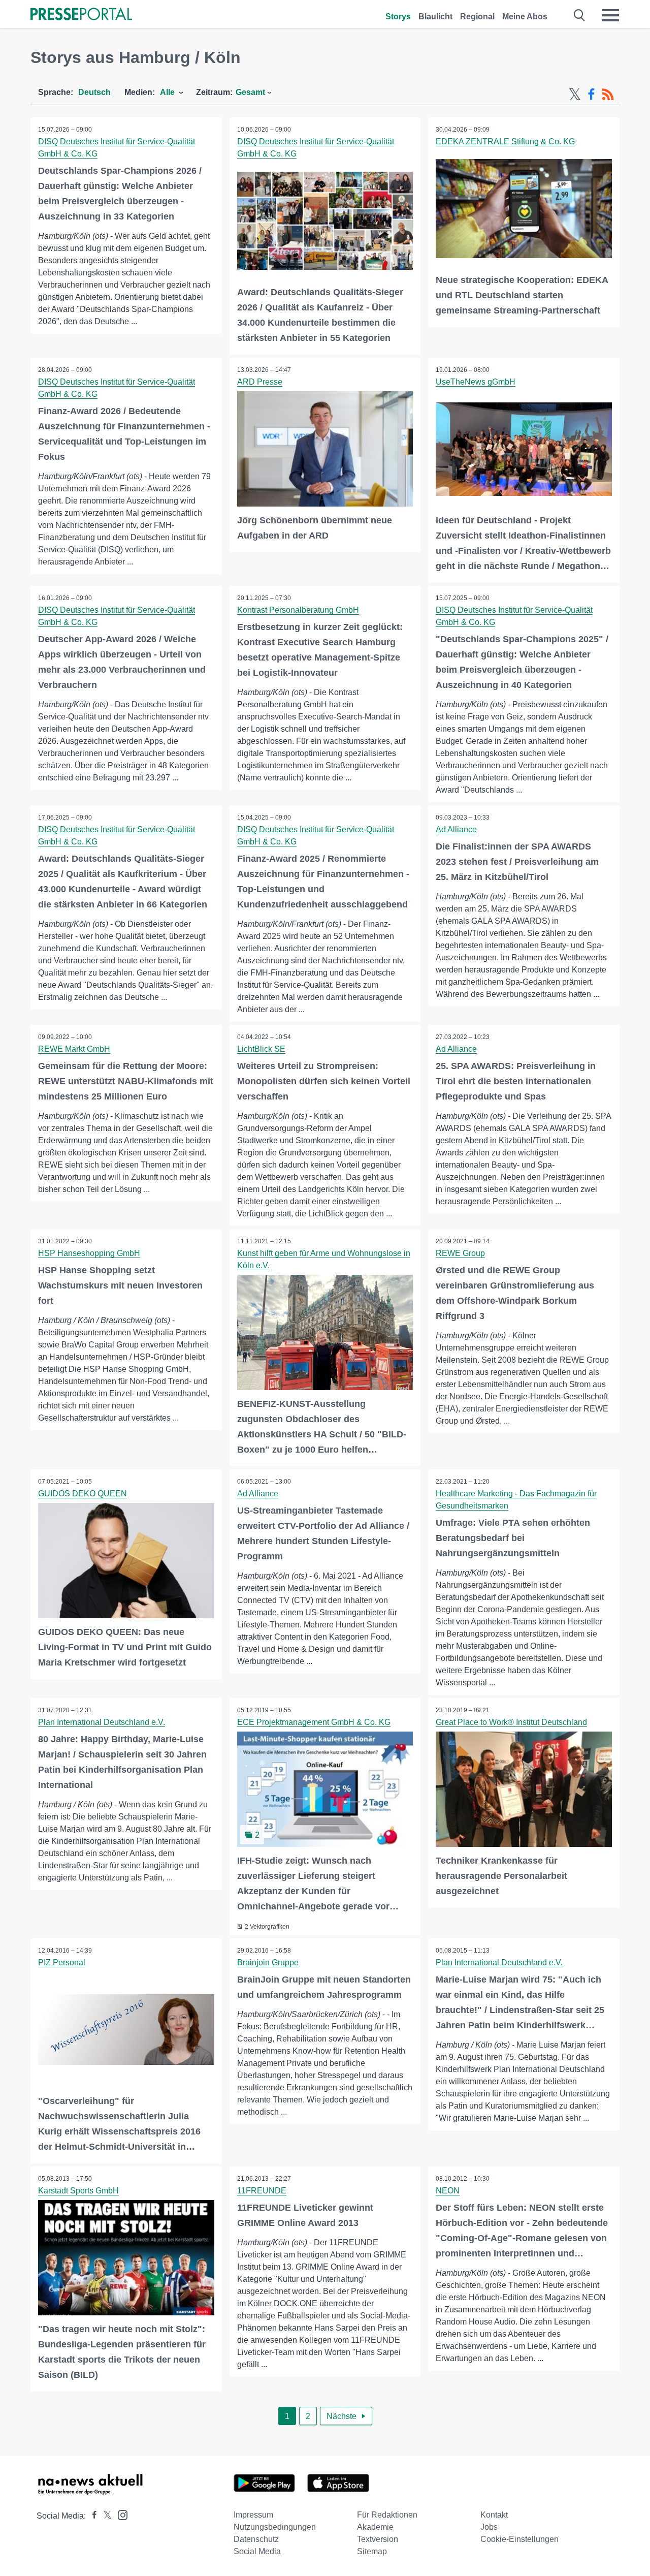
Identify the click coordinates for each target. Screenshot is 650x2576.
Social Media (257, 2551)
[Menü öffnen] (610, 15)
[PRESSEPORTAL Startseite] (81, 15)
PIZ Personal (62, 1962)
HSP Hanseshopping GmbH (89, 1253)
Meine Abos (525, 17)
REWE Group (460, 1253)
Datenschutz (256, 2539)
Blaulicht (435, 17)
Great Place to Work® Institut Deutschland (511, 1722)
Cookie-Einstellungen (519, 2539)
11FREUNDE (262, 2191)
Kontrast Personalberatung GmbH (298, 610)
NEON (448, 2191)
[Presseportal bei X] (104, 2516)
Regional (477, 17)
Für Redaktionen (387, 2515)
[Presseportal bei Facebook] (91, 2516)
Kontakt (494, 2515)
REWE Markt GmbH (74, 1049)
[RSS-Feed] (608, 95)
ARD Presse (260, 382)
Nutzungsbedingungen (275, 2527)
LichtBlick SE (261, 1049)
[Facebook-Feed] (591, 95)
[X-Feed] (575, 95)
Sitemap (372, 2551)
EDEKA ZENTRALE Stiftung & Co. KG (505, 142)
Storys (398, 17)
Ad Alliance (456, 829)
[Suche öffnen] (580, 15)
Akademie (375, 2527)
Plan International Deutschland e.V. (102, 1722)
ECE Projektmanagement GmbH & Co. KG (314, 1722)
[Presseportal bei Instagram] (120, 2514)
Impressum (253, 2515)
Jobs (489, 2527)
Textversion (378, 2539)
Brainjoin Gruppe (268, 1962)
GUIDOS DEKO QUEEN (83, 1494)
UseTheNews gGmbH (476, 382)
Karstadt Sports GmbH (78, 2191)
